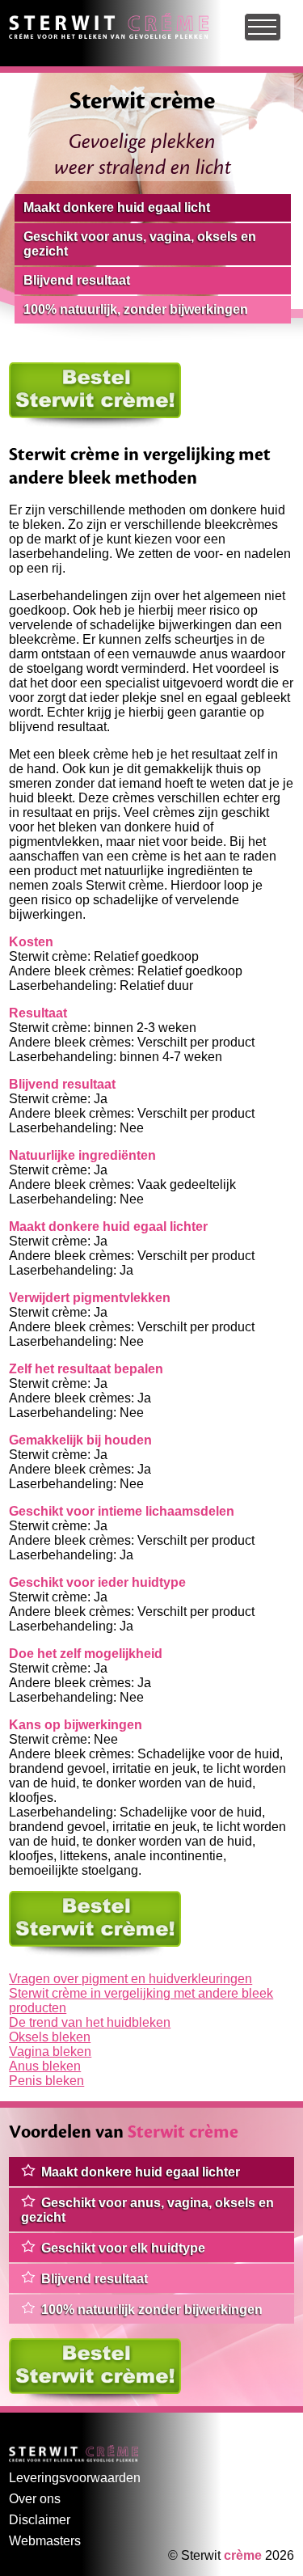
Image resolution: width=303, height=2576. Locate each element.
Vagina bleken (50, 2051)
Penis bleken (46, 2081)
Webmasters (45, 2541)
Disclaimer (40, 2520)
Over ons (35, 2499)
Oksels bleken (50, 2037)
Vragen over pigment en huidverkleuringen (130, 1979)
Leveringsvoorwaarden (75, 2478)
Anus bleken (45, 2066)
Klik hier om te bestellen (78, 369)
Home (26, 20)
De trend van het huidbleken (90, 2022)
